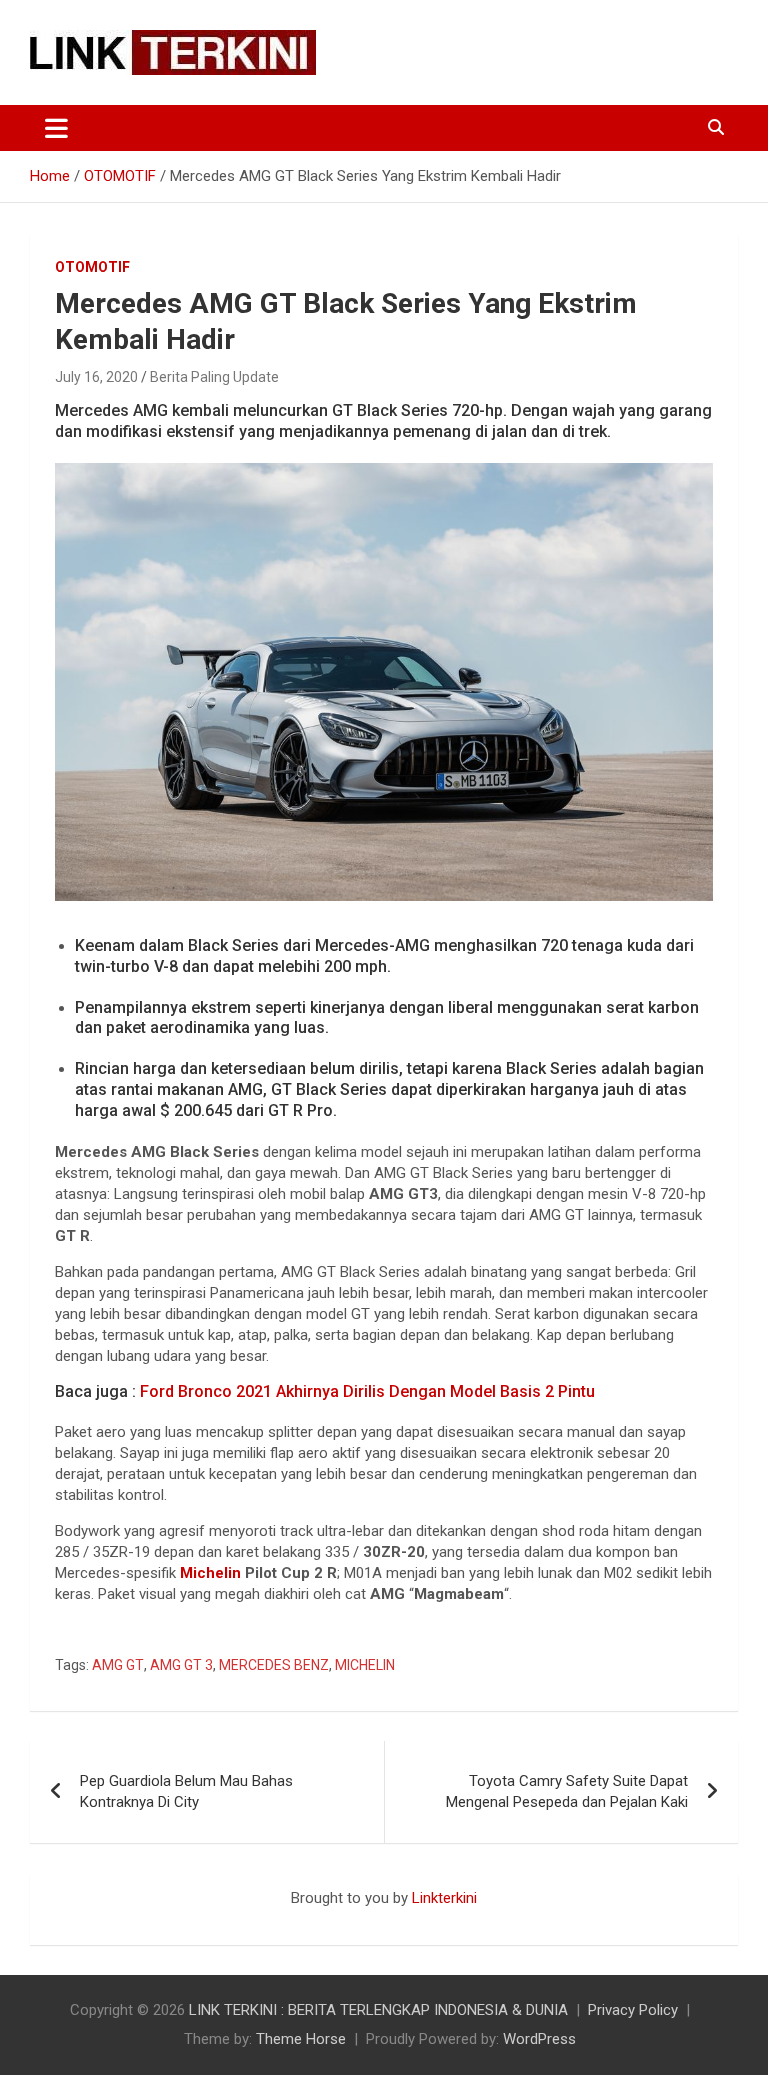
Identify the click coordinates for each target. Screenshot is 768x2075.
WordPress (539, 2039)
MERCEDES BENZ (274, 1665)
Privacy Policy (633, 2010)
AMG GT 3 (181, 1665)
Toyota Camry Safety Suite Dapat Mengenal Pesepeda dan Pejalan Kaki (567, 1791)
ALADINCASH (90, 1919)
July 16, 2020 (96, 377)
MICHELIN (365, 1665)
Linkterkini (444, 1898)
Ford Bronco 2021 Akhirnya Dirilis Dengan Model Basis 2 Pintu (367, 1391)
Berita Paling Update (214, 377)
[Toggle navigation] (56, 128)
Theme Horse (301, 2039)
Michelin (210, 1573)
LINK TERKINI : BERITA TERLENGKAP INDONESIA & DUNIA (378, 2010)
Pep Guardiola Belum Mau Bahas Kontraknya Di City (186, 1791)
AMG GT (118, 1665)
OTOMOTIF (92, 267)
